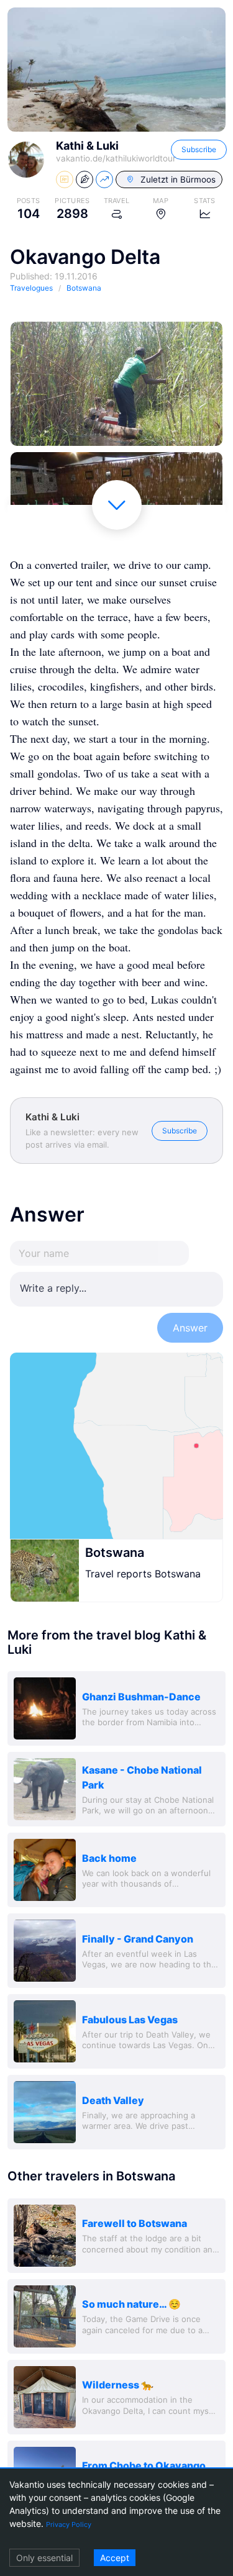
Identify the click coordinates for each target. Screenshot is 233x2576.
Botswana (115, 1553)
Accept (115, 2558)
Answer (190, 1328)
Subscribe (199, 149)
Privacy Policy (69, 2524)
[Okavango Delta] (116, 384)
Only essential (44, 2558)
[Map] (116, 1446)
